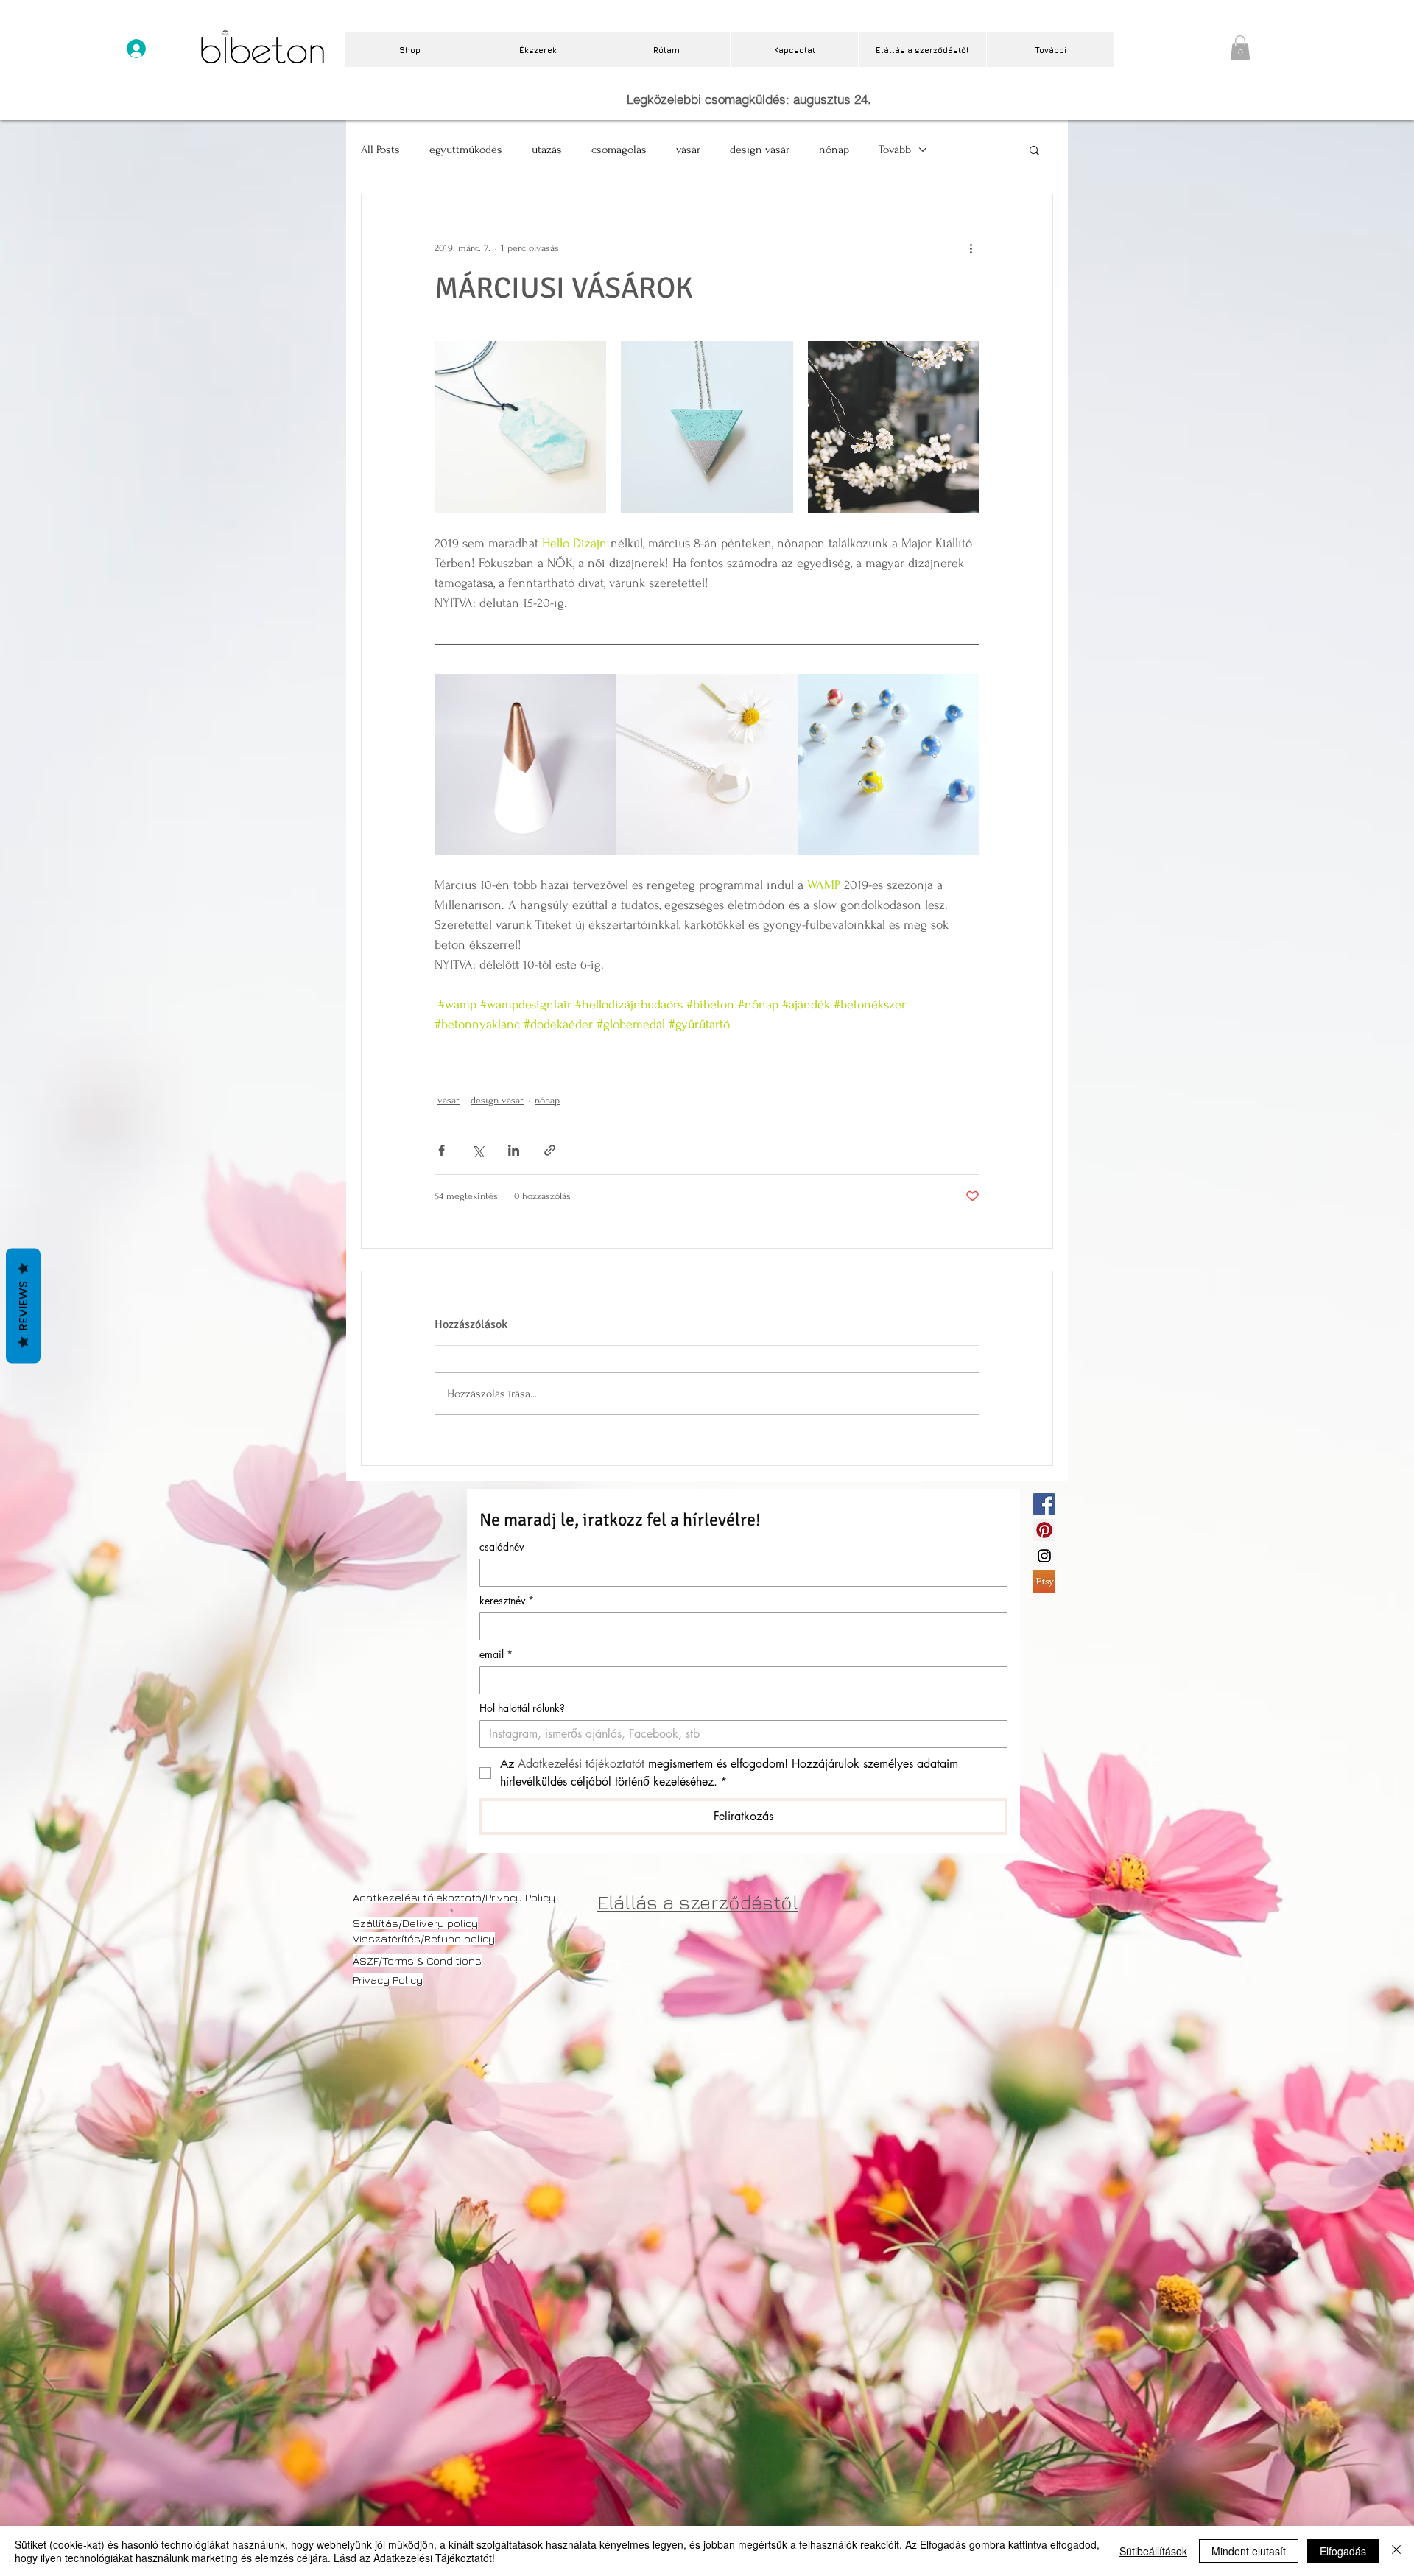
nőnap (834, 150)
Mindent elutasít (1249, 2551)
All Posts (380, 150)
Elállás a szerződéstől (698, 1902)
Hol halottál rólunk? (522, 1708)
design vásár (760, 150)
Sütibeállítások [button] (1153, 2551)
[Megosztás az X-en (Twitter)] (478, 1150)
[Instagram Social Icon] (1044, 1556)
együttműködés (466, 150)
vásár (688, 150)
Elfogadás (1343, 2551)
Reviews (23, 1305)
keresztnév (507, 1600)
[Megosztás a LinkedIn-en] (514, 1150)
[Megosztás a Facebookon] (442, 1150)
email (496, 1654)
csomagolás (619, 150)
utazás (547, 150)
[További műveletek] (971, 248)
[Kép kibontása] (520, 427)
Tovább (895, 150)
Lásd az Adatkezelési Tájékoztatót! (414, 2558)
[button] (1240, 48)
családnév (502, 1547)
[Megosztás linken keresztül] (550, 1150)
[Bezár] (1396, 2551)
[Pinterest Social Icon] (1044, 1530)
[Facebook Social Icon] (1044, 1504)
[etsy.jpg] (1044, 1582)
